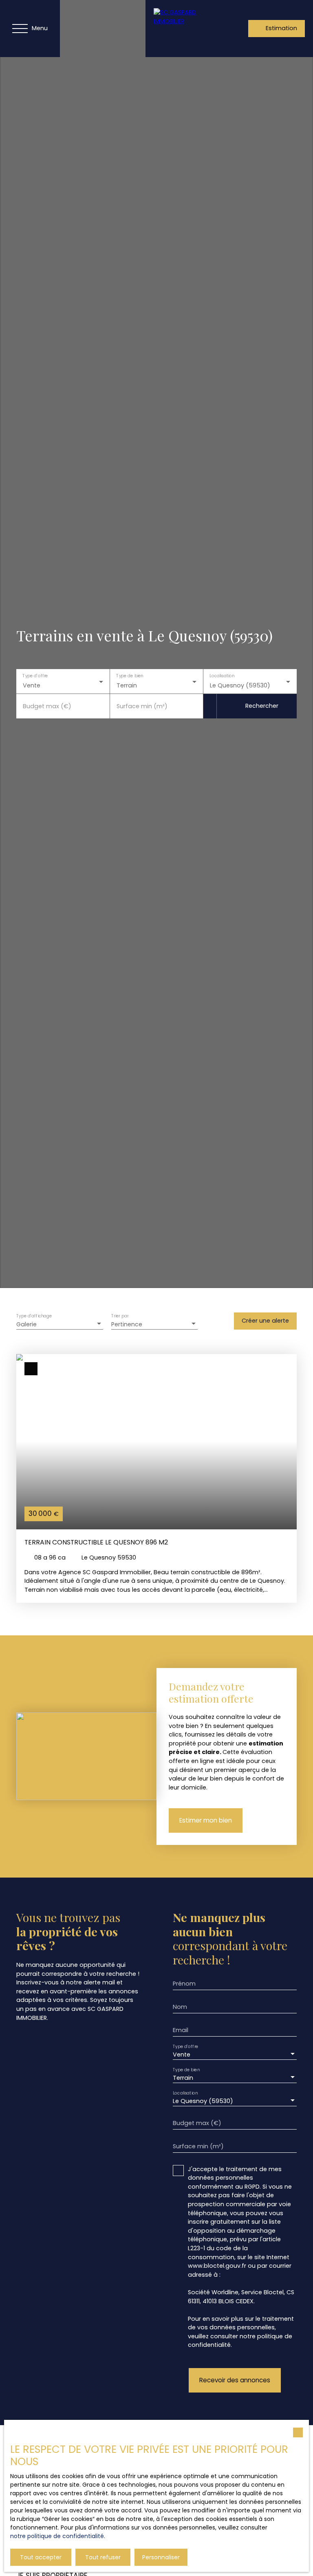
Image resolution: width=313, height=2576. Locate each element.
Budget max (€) (47, 706)
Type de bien (130, 676)
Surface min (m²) (142, 706)
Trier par (120, 1316)
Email (181, 2030)
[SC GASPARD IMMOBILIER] (180, 29)
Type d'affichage (34, 1316)
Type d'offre (35, 676)
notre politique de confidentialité (57, 2536)
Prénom (184, 1984)
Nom (180, 2007)
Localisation (222, 676)
